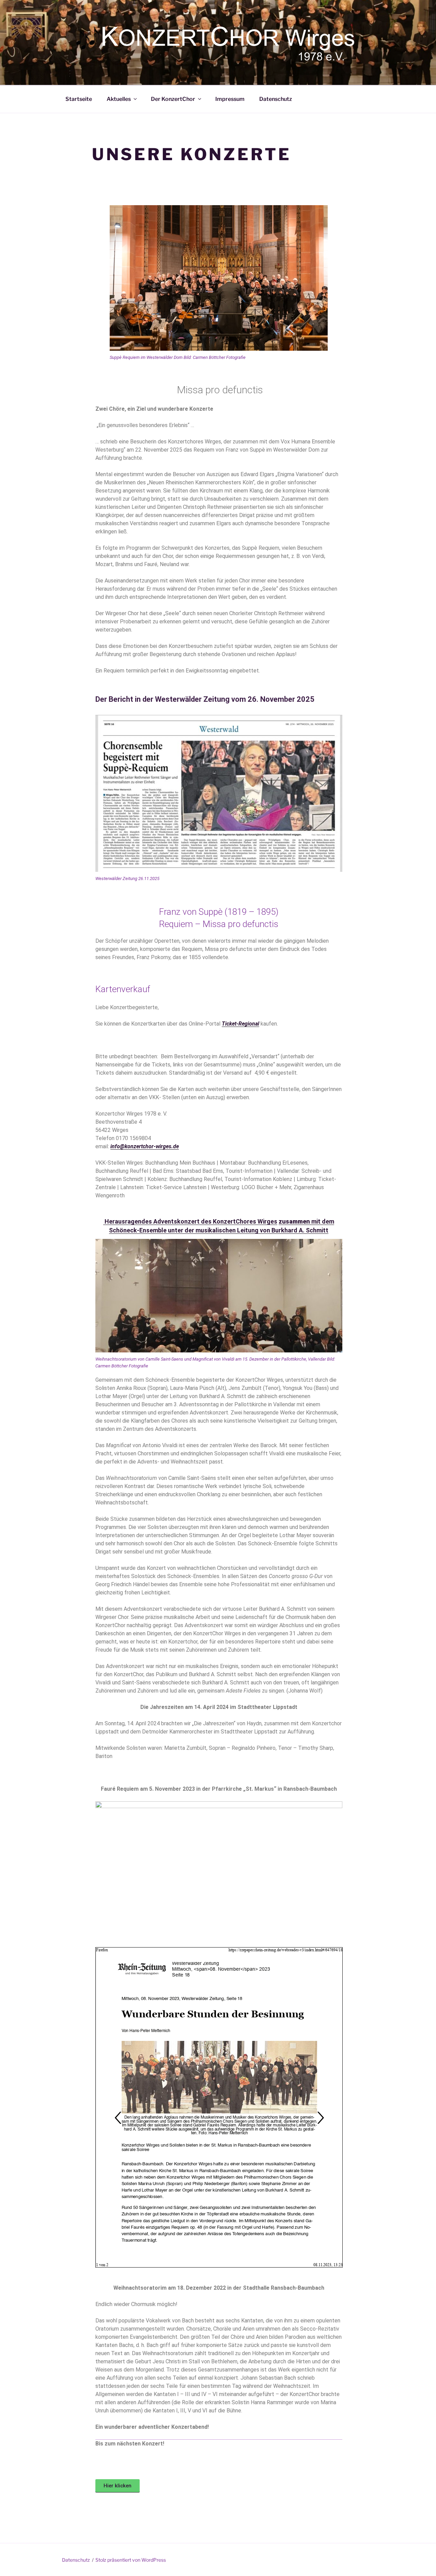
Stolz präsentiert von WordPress (131, 2560)
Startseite (79, 99)
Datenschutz (276, 99)
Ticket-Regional (240, 1024)
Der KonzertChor (173, 99)
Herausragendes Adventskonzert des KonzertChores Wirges (190, 1221)
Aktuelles (119, 99)
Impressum (230, 99)
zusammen (294, 1221)
